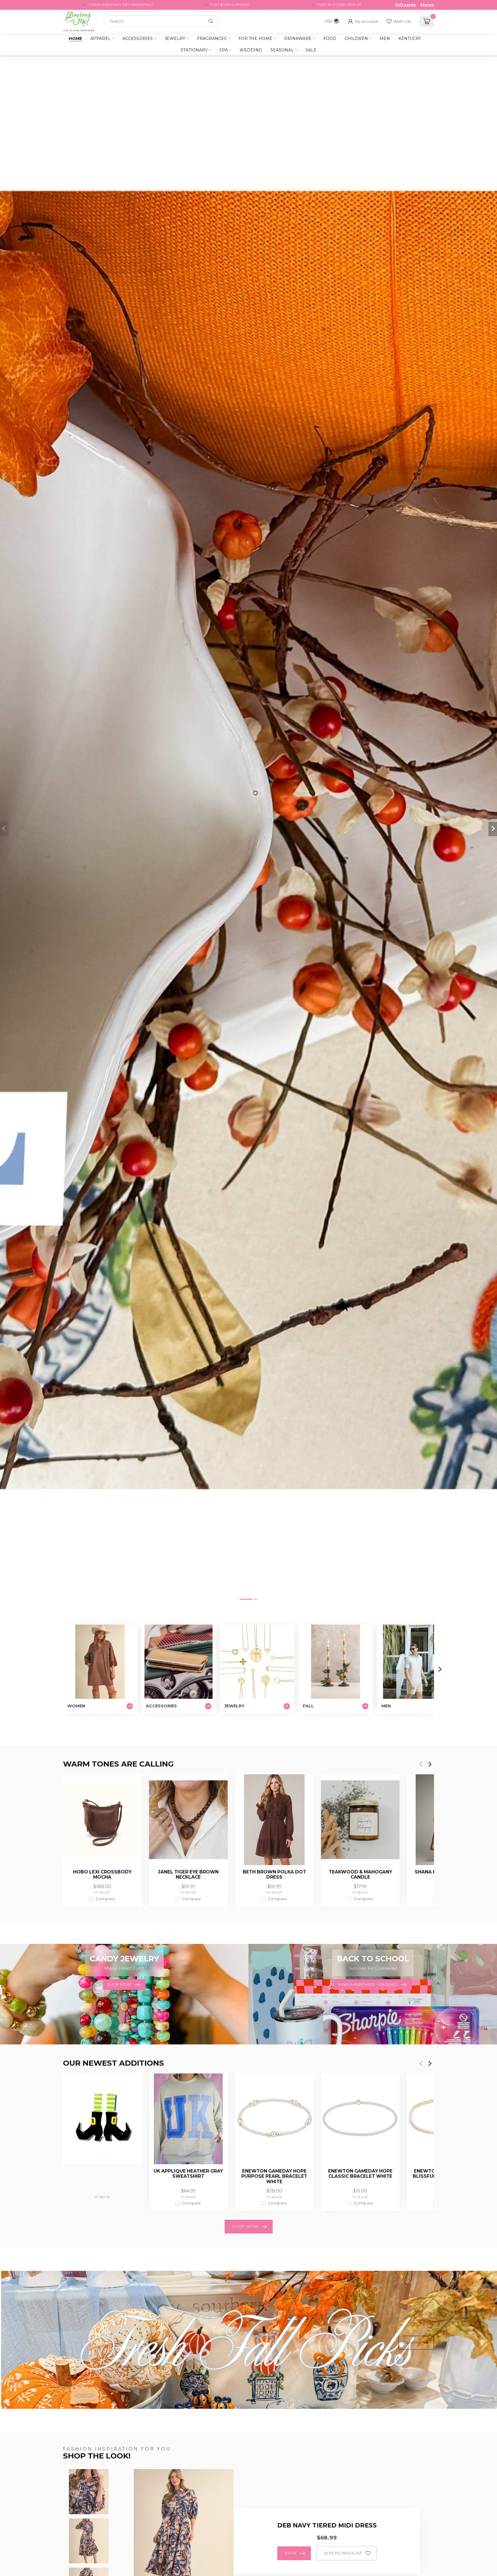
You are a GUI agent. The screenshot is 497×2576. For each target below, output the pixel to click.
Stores (427, 5)
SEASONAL (282, 50)
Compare (105, 1899)
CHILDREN (356, 39)
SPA (224, 50)
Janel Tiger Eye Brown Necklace (188, 1875)
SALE (311, 50)
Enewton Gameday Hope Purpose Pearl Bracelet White (274, 2176)
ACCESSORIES (138, 39)
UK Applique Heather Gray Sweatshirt (188, 2174)
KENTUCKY (410, 39)
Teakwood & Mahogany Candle (360, 1875)
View (290, 2553)
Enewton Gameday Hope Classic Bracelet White (360, 2174)
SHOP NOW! (245, 2226)
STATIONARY (194, 50)
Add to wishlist (343, 2553)
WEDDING (251, 50)
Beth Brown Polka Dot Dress (274, 1875)
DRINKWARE (298, 39)
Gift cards (406, 5)
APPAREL (101, 39)
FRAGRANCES (212, 39)
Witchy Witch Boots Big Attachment (102, 2174)
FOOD (330, 39)
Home (75, 39)
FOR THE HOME (255, 39)
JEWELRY (175, 39)
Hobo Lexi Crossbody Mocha (102, 1875)
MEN (385, 39)
